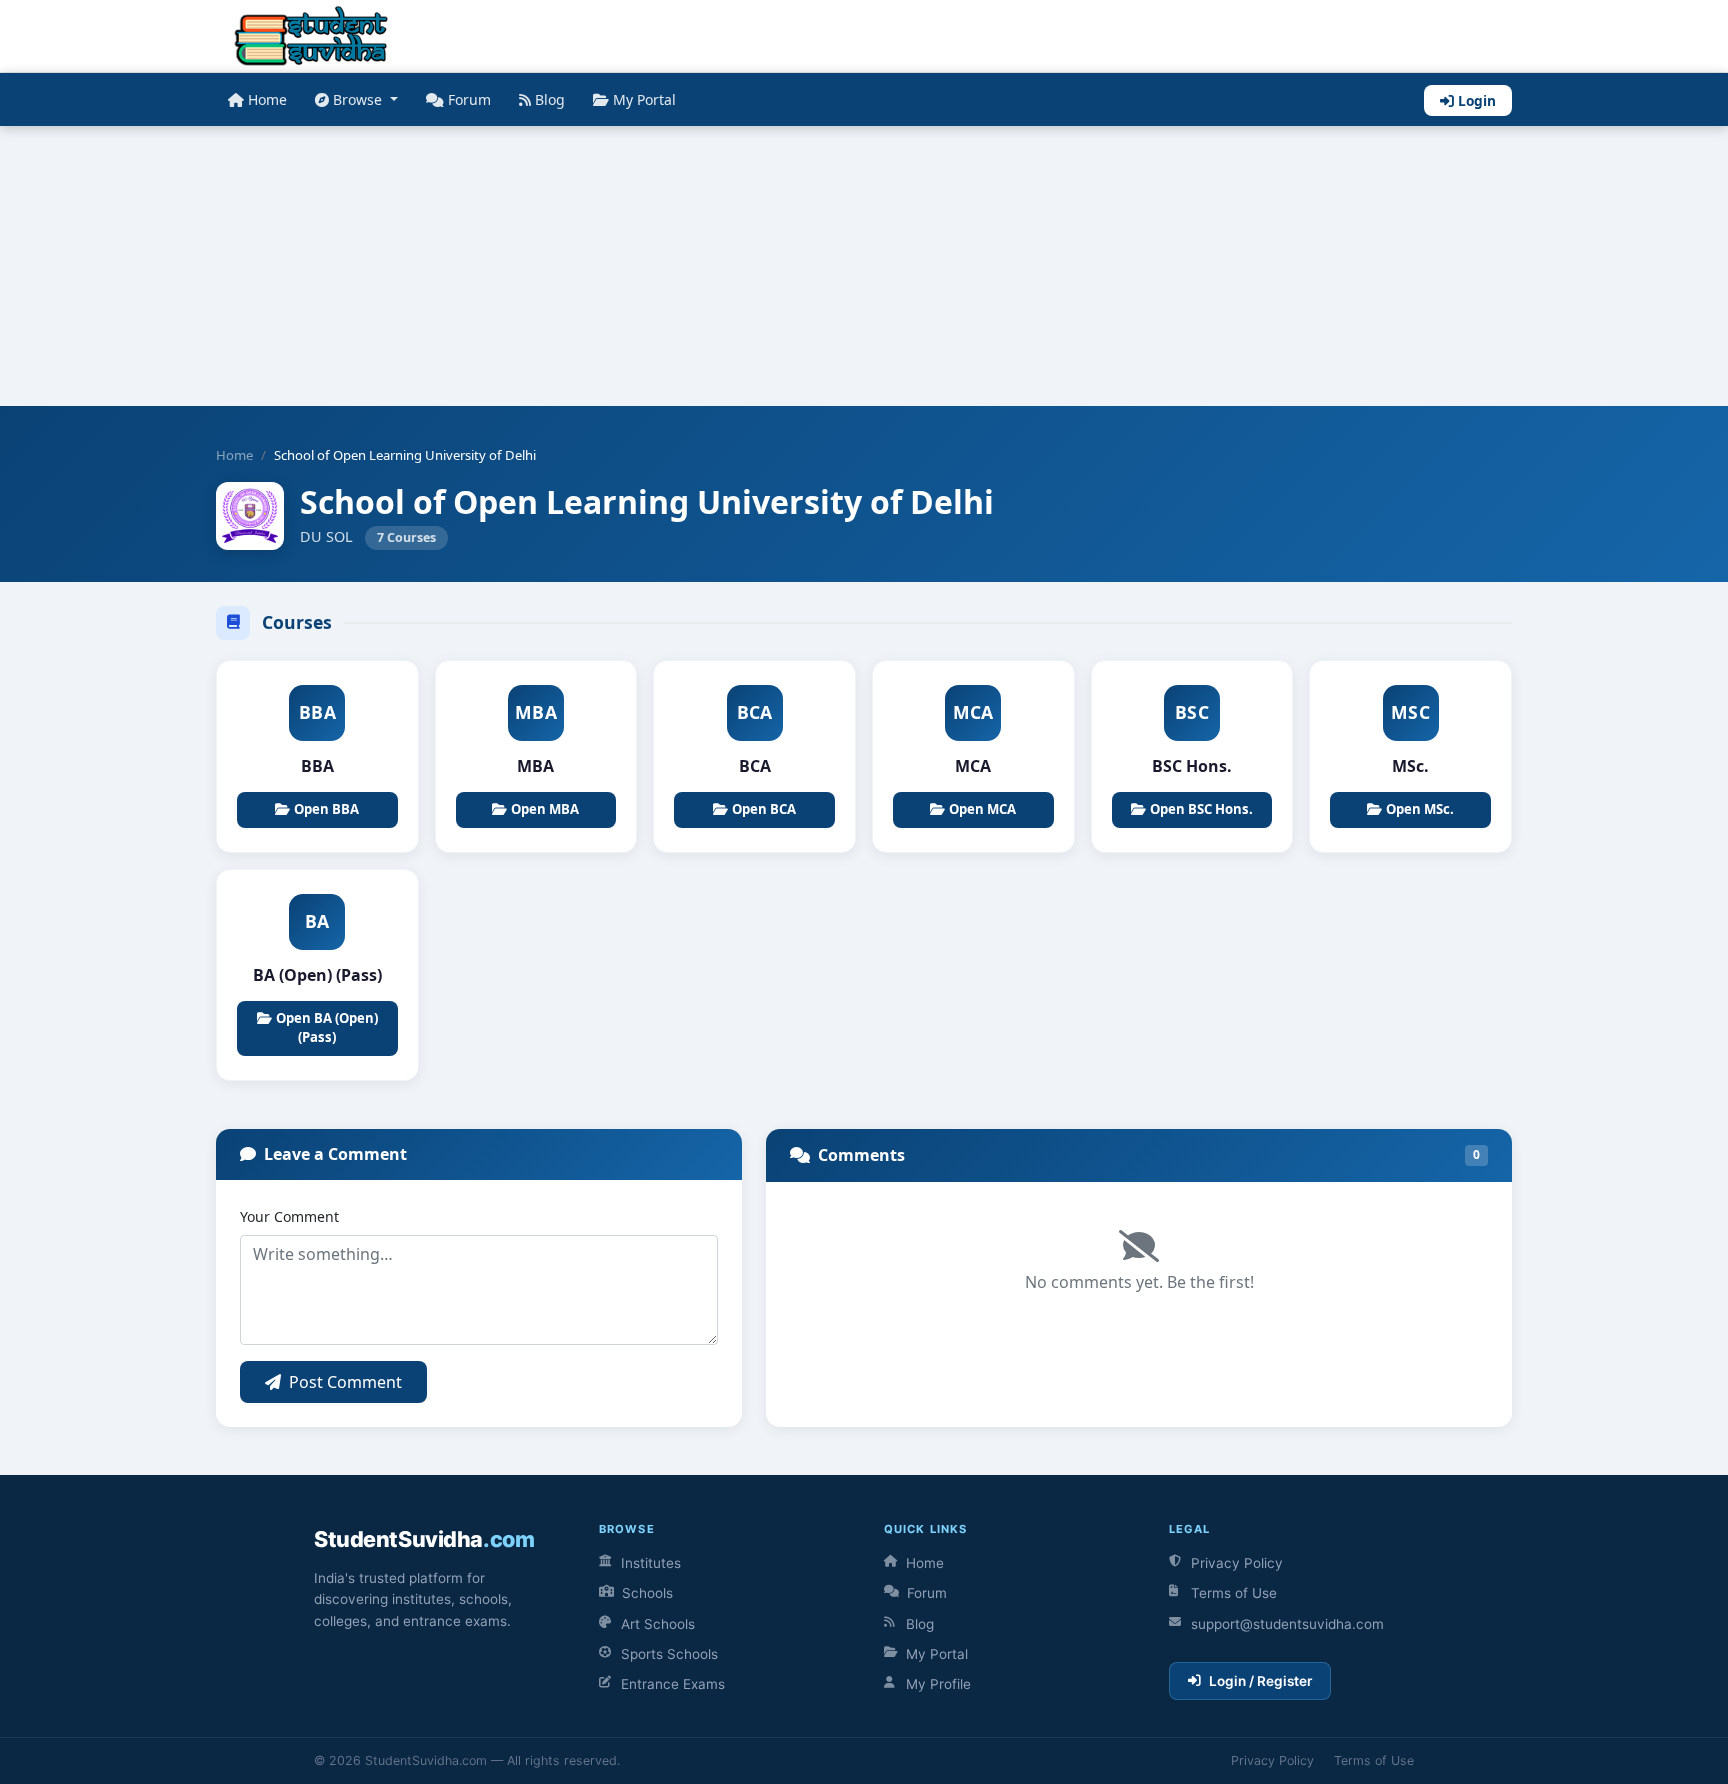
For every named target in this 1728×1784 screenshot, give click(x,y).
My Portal (644, 99)
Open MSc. (1420, 809)
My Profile (938, 1684)
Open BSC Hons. (1201, 809)
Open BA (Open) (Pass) (327, 1028)
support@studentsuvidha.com (1287, 1624)
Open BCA (764, 809)
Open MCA (982, 809)
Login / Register (1260, 1681)
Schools (647, 1593)
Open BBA (326, 809)
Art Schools (658, 1624)
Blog (550, 99)
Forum (469, 99)
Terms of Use (1234, 1593)
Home (267, 99)
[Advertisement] (600, 266)
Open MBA (545, 809)
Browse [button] (359, 99)
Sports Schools (669, 1654)
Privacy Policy (1237, 1563)
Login (1477, 100)
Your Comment (289, 1216)
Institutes (651, 1563)
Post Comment (345, 1382)
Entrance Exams (673, 1684)
